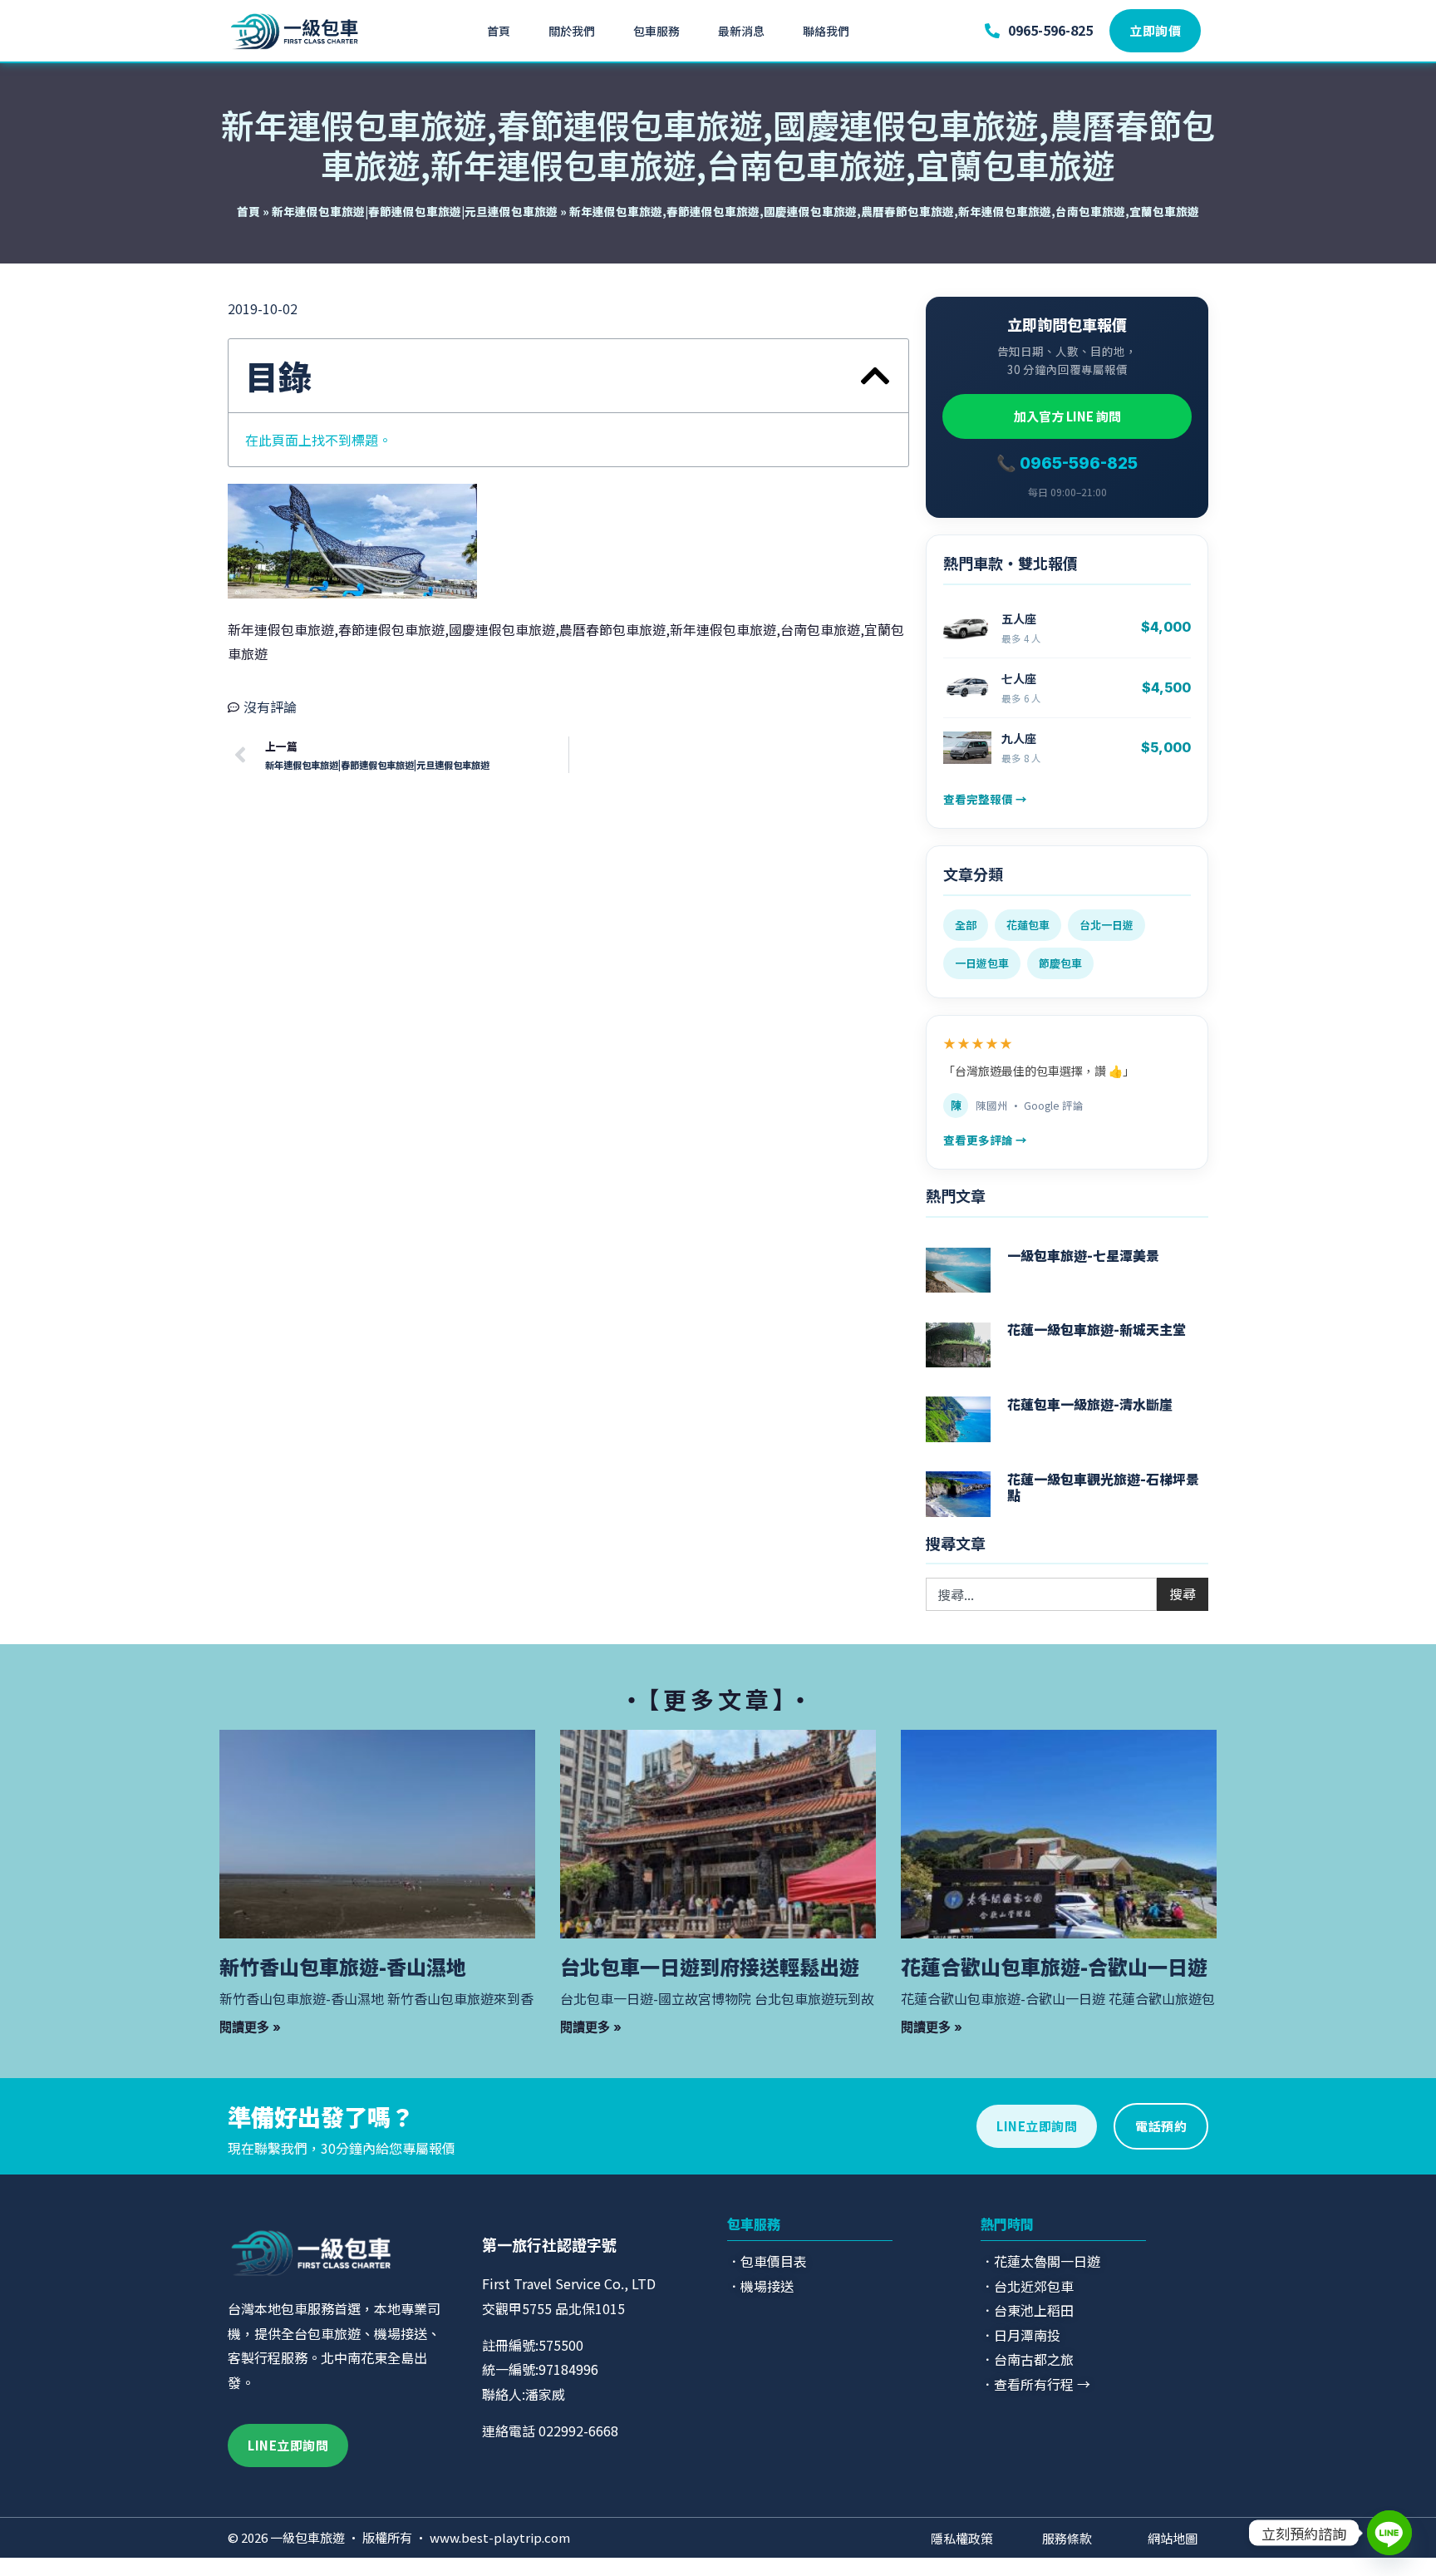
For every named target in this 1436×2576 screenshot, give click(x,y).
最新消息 (741, 31)
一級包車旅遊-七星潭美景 (1083, 1255)
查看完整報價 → (985, 799)
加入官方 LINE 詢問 (1067, 416)
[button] (875, 376)
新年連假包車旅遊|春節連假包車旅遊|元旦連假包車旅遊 (415, 211)
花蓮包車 (1028, 925)
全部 (966, 925)
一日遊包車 (982, 963)
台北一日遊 (1107, 925)
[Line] (1389, 2533)
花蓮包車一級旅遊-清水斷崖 (1090, 1404)
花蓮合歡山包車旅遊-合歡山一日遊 (1054, 1966)
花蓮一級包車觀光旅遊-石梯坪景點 (1103, 1487)
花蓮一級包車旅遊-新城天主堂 (1097, 1329)
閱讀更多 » (250, 2027)
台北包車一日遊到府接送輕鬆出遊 (710, 1966)
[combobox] (1041, 1594)
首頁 (499, 31)
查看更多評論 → (985, 1140)
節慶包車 (1060, 963)
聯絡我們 (826, 31)
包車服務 (657, 31)
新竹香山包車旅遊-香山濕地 (343, 1966)
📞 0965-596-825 (1067, 463)
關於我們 (572, 31)
